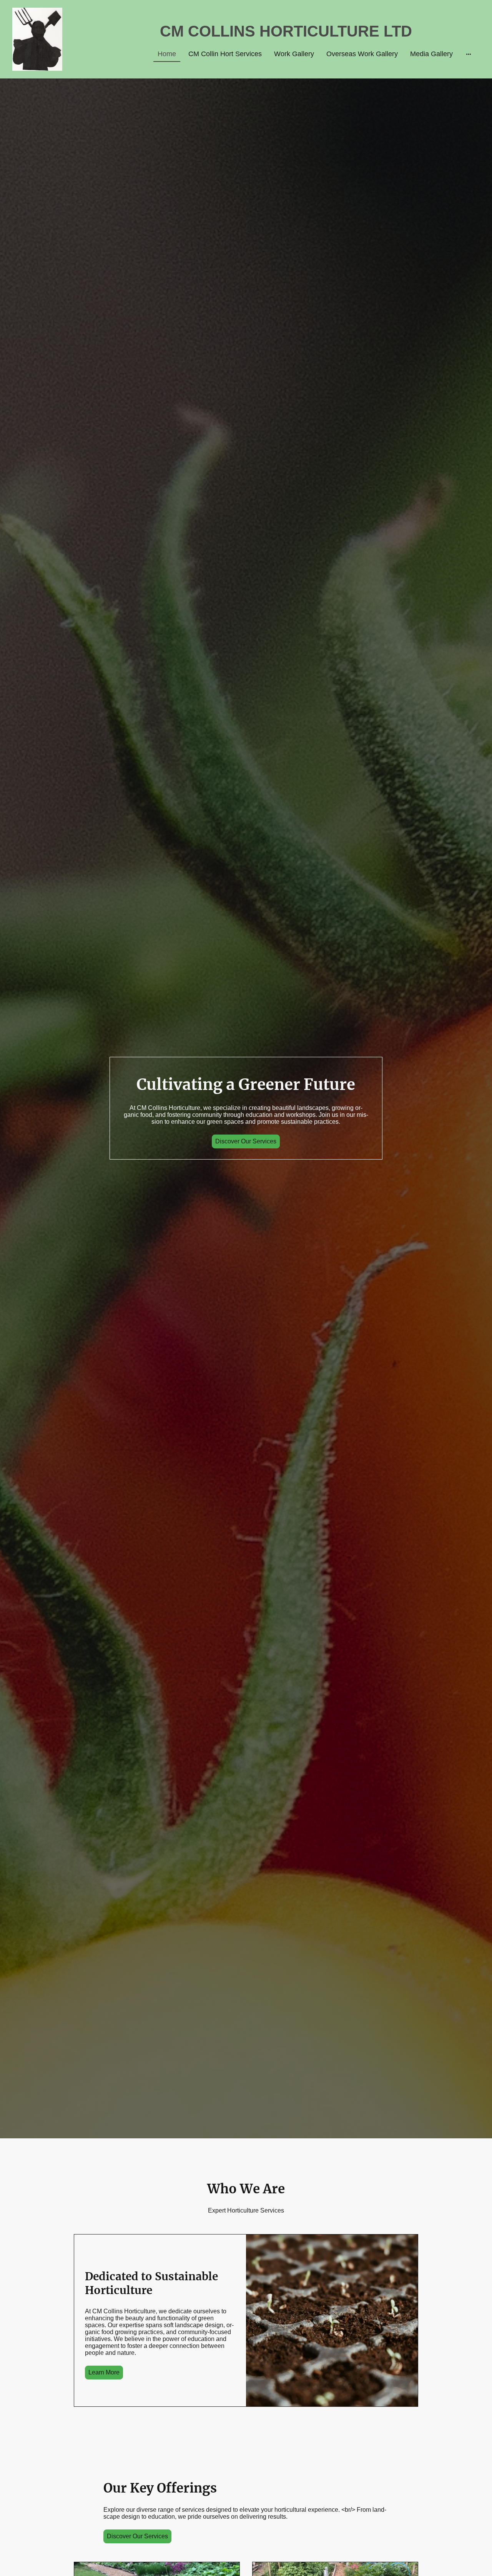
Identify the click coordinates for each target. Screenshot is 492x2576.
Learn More (104, 2372)
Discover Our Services (246, 1141)
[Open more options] (469, 54)
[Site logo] (37, 39)
